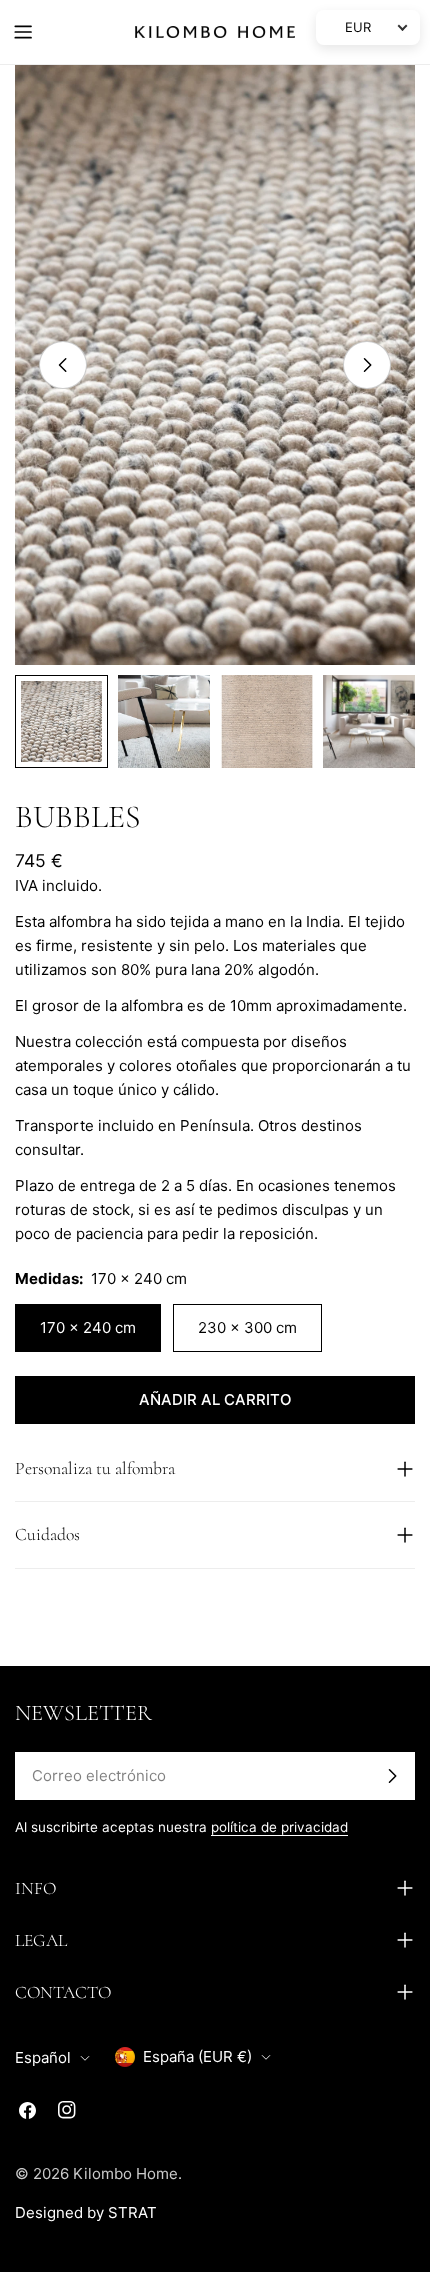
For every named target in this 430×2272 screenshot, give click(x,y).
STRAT (132, 2212)
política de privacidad (279, 1827)
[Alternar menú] (23, 32)
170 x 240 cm (88, 1327)
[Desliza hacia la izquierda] (63, 365)
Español (43, 2057)
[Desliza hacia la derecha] (367, 365)
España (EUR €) (197, 2056)
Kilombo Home (125, 2173)
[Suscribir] (392, 1776)
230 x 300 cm (247, 1327)
